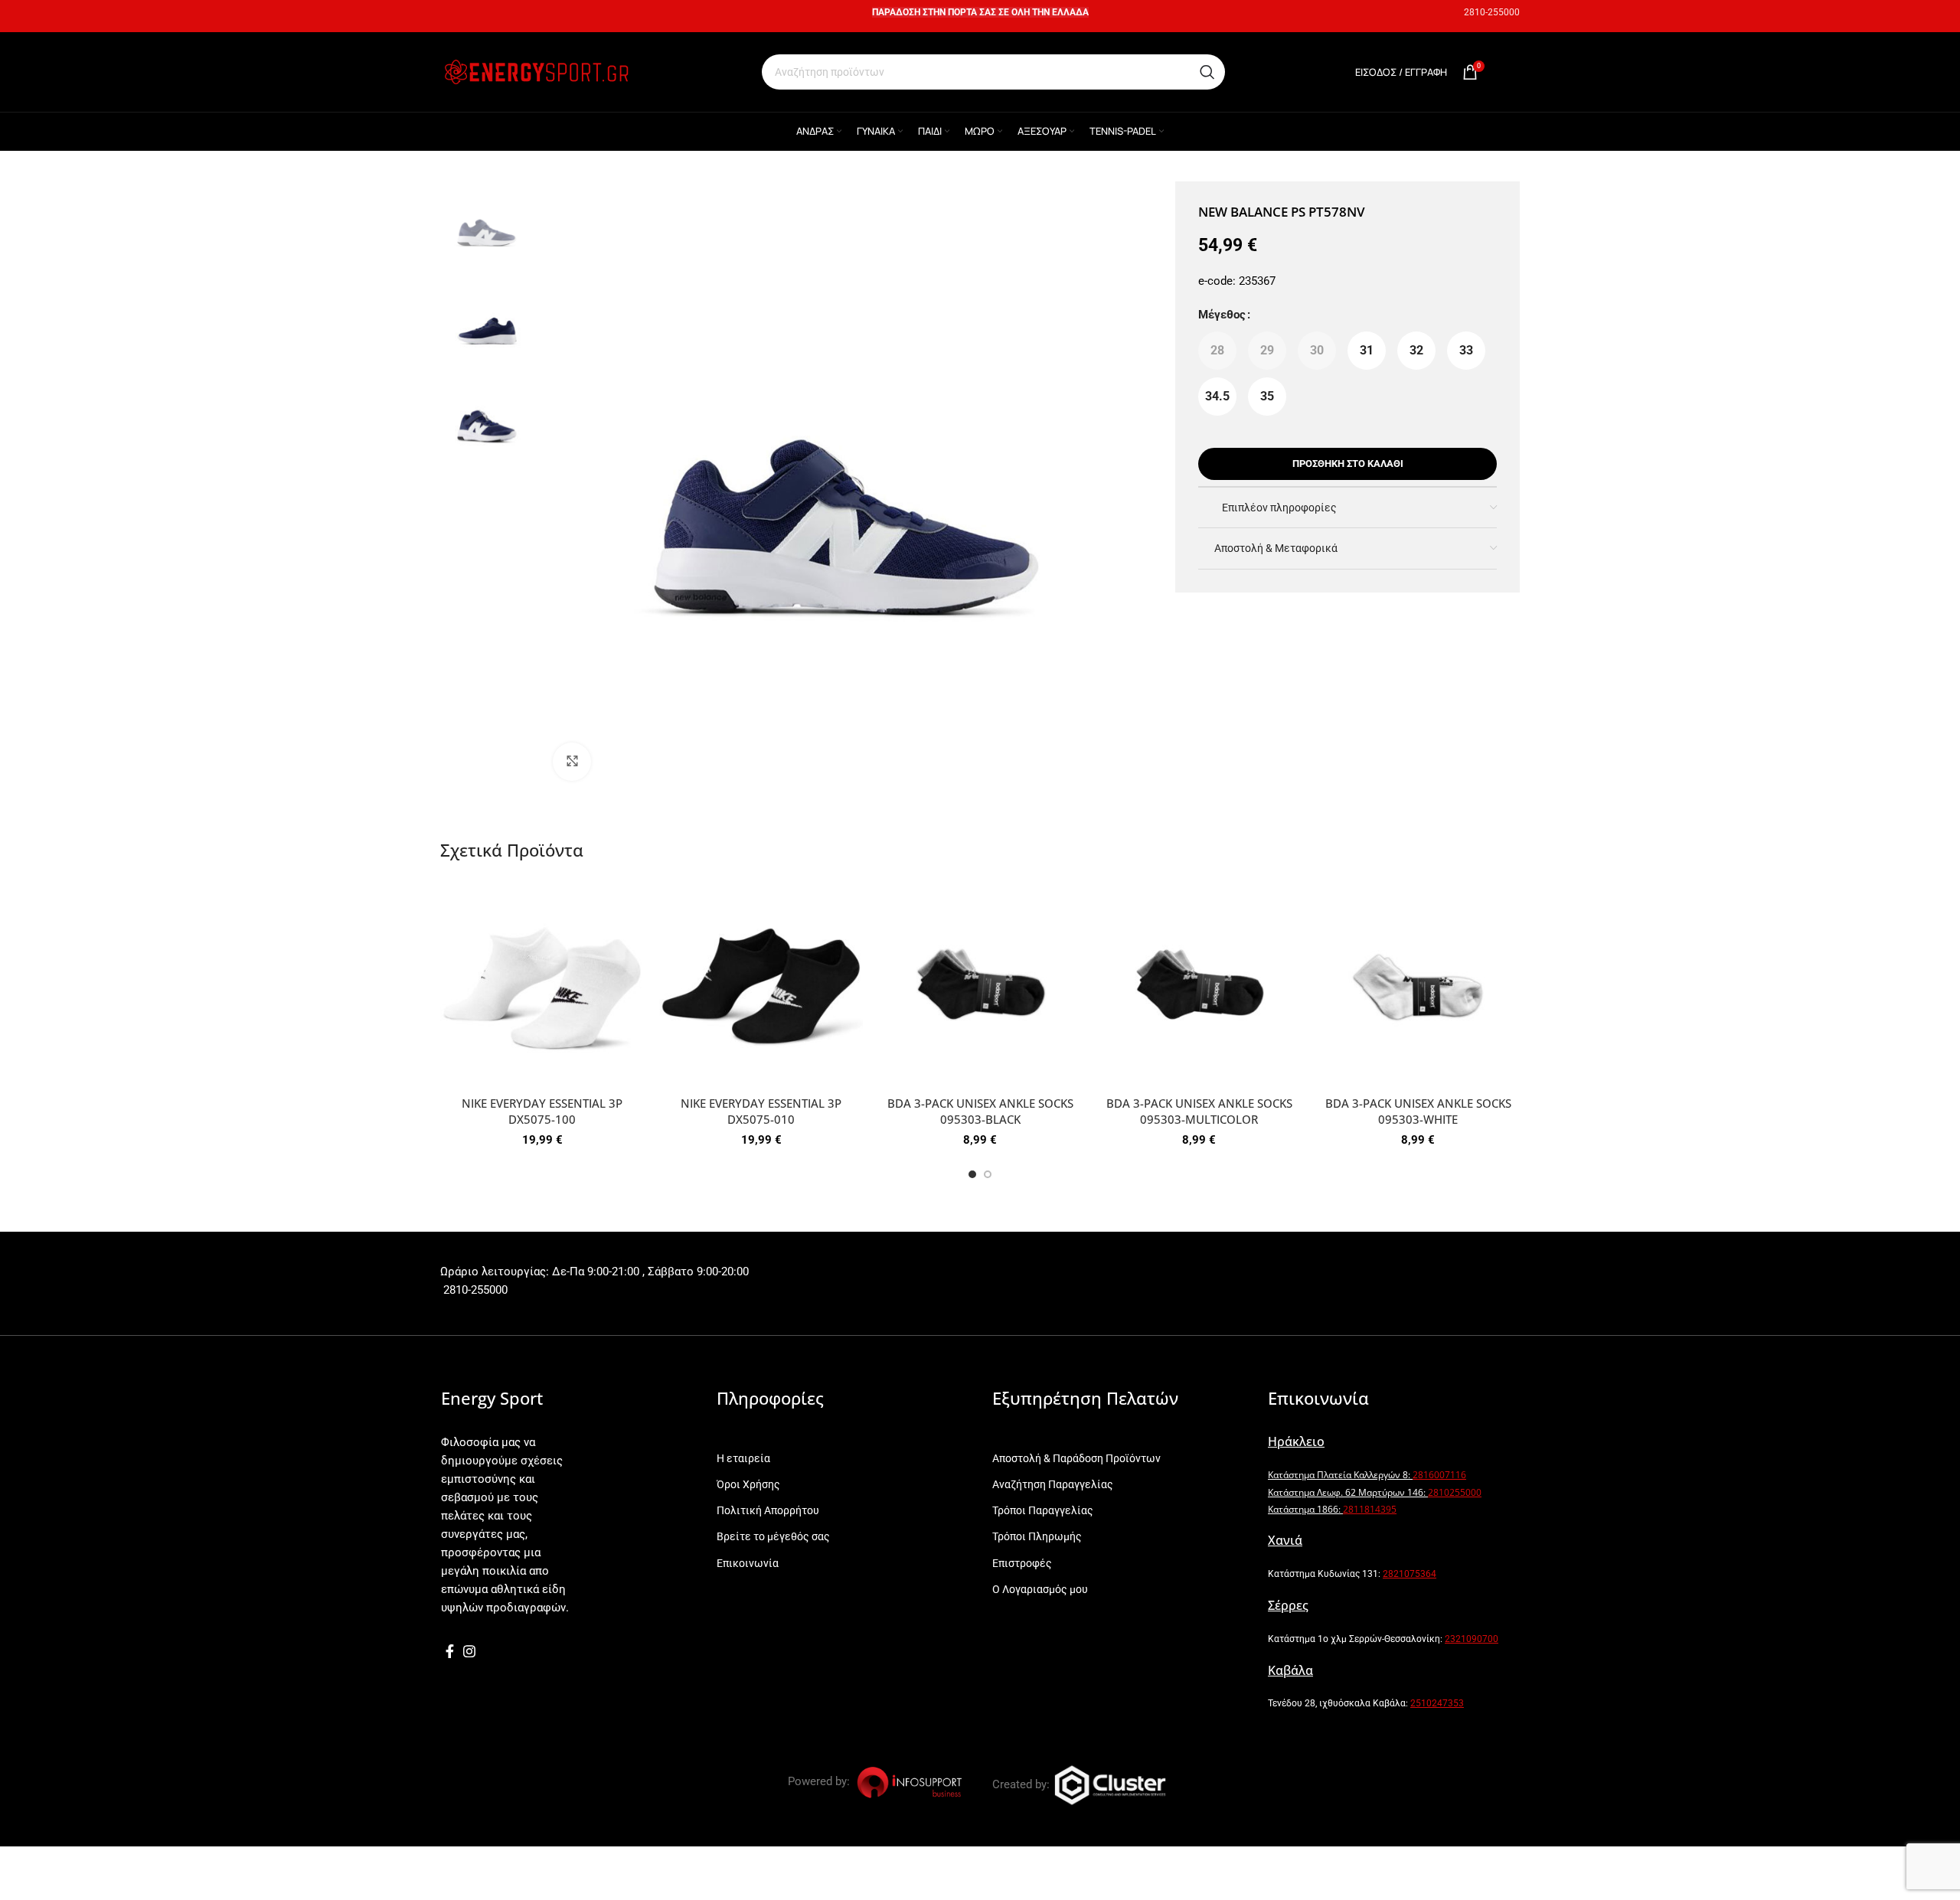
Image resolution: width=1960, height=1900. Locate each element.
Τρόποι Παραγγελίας (1043, 1510)
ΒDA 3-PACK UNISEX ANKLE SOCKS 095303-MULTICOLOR (1199, 1111)
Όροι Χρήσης (748, 1484)
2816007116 (1439, 1475)
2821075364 (1410, 1574)
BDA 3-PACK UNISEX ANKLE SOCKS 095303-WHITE (1418, 1111)
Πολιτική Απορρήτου (768, 1510)
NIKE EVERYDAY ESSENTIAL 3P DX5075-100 (542, 1111)
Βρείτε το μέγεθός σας (773, 1536)
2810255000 (1455, 1492)
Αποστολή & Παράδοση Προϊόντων (1076, 1458)
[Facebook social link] (450, 1651)
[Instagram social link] (469, 1651)
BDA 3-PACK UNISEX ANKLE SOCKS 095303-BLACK (980, 1111)
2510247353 (1437, 1703)
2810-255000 (1492, 12)
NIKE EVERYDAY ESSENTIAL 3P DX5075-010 (761, 1111)
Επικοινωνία (748, 1563)
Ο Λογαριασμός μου (1040, 1589)
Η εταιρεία (743, 1458)
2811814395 (1370, 1509)
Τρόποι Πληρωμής (1037, 1536)
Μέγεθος (1222, 315)
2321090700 (1472, 1639)
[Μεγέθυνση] (572, 762)
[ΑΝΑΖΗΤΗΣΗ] (1207, 72)
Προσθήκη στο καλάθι (1348, 464)
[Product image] (542, 987)
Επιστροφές (1022, 1563)
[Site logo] (536, 71)
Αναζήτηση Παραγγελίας (1053, 1484)
